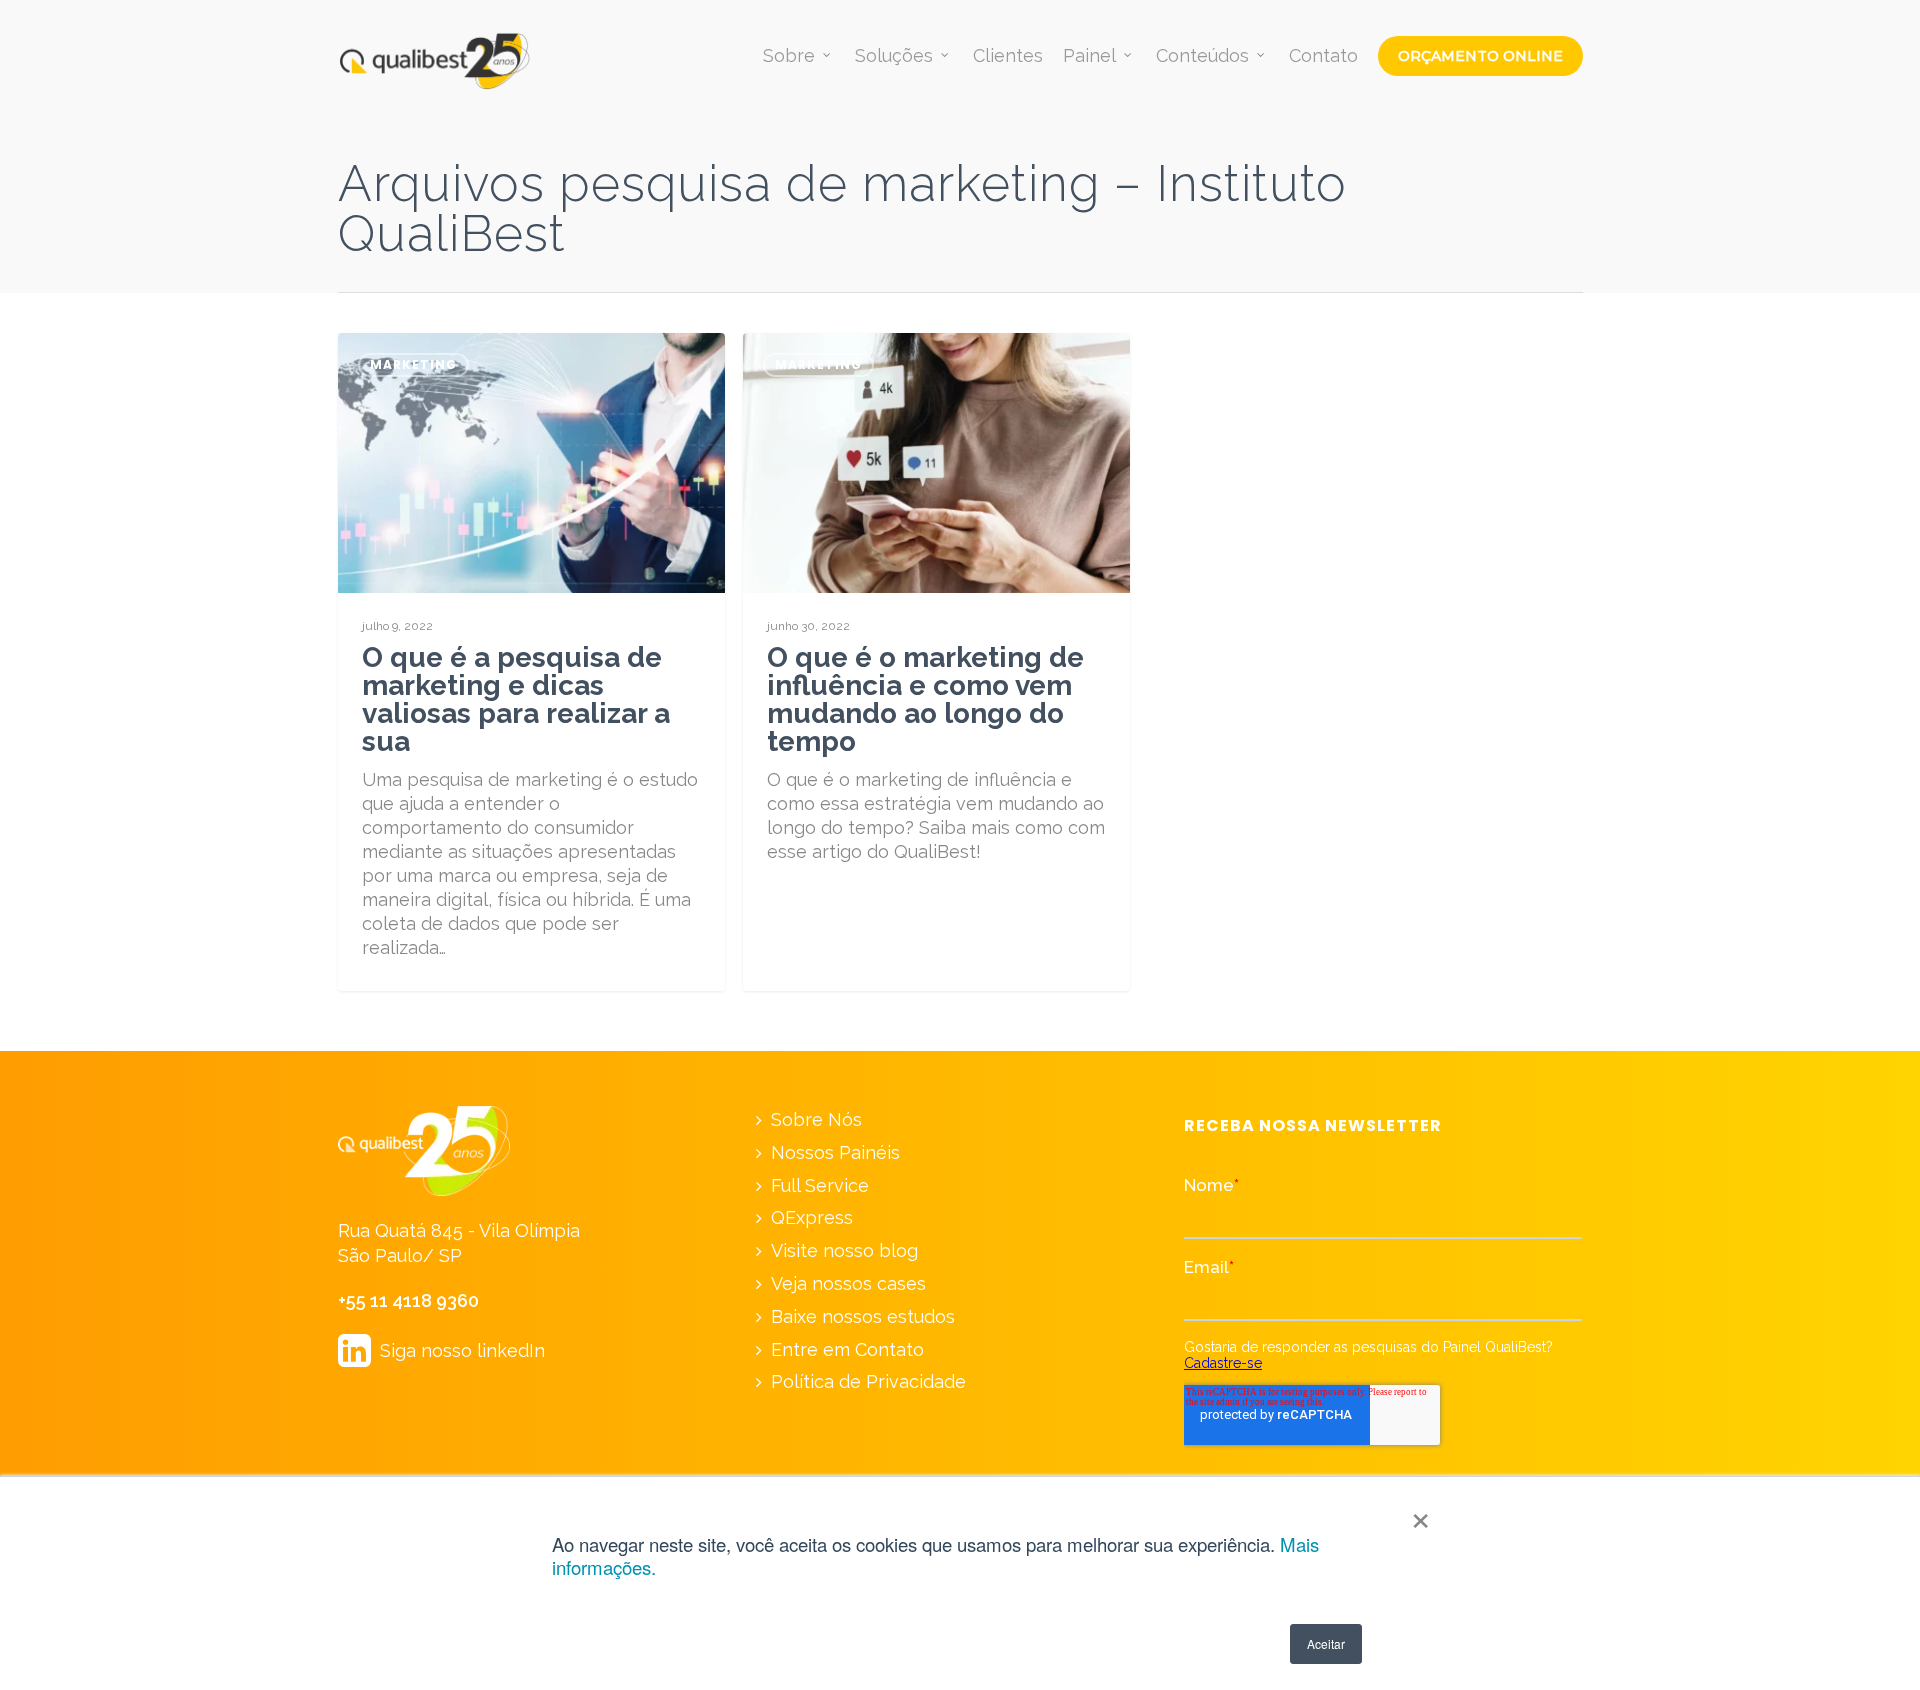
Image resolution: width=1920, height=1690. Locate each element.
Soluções (894, 56)
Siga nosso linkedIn (441, 1350)
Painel (1089, 56)
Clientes (1008, 56)
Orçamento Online (1480, 56)
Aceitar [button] (1326, 1643)
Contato (1323, 56)
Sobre (789, 56)
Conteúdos (1202, 56)
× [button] (1420, 1514)
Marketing (413, 364)
